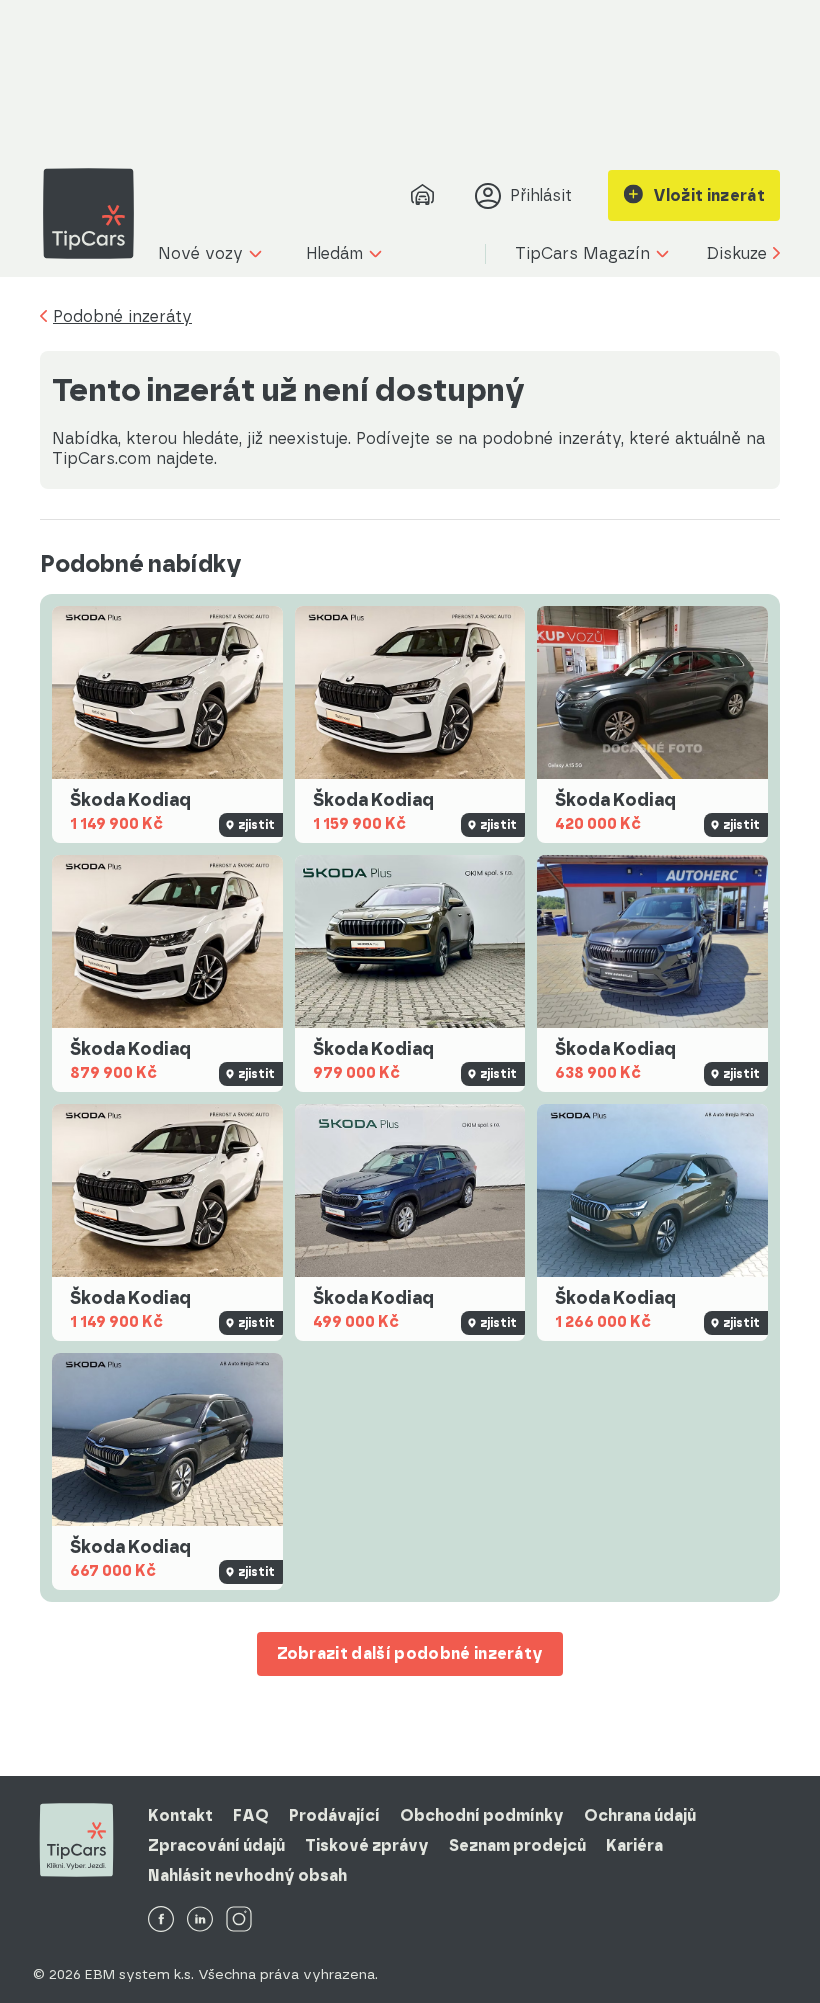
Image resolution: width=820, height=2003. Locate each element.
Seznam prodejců (517, 1845)
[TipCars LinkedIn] (200, 1920)
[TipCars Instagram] (239, 1920)
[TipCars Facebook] (161, 1920)
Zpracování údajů (216, 1845)
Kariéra (634, 1845)
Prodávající (334, 1815)
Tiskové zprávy (367, 1845)
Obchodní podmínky (482, 1815)
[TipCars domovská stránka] (96, 213)
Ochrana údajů (640, 1815)
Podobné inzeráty (122, 317)
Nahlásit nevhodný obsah (247, 1875)
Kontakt (180, 1815)
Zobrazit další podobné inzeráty (410, 1653)
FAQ (251, 1815)
